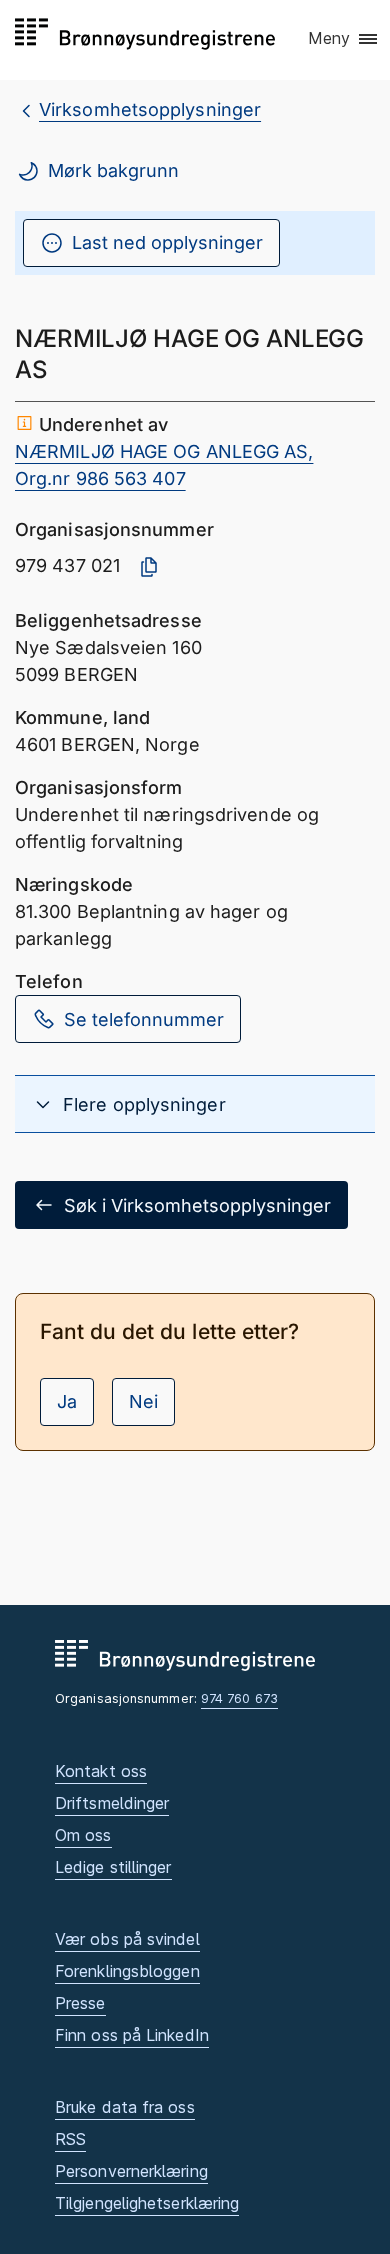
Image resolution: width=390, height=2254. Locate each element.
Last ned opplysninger (167, 242)
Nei (143, 1401)
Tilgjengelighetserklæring (147, 2203)
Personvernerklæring (131, 2171)
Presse (80, 2003)
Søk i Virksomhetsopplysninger (197, 1205)
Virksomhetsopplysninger (150, 109)
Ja (67, 1401)
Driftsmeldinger (112, 1803)
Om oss (83, 1835)
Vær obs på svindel (127, 1939)
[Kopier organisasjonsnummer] (149, 567)
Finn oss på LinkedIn (132, 2035)
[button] (344, 39)
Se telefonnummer (144, 1019)
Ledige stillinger (113, 1867)
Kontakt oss (101, 1771)
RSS (70, 2139)
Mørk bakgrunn (113, 170)
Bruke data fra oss (125, 2107)
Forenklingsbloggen (127, 1971)
